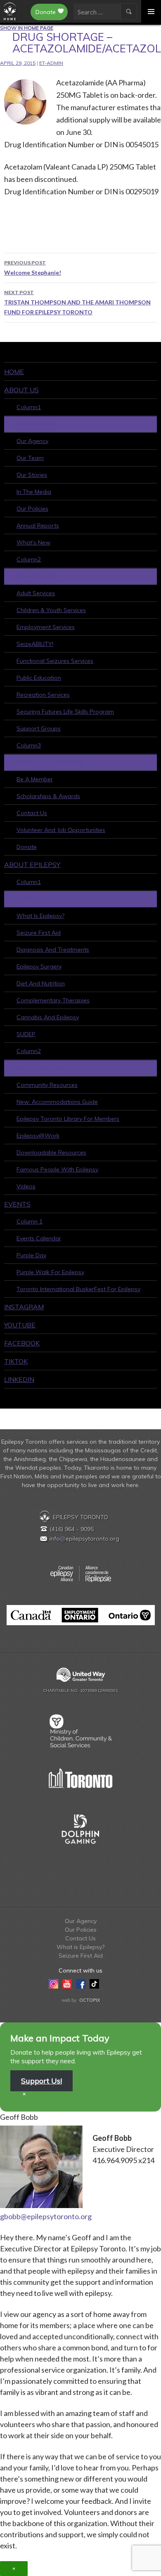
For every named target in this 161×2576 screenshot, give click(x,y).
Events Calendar (39, 1238)
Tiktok (16, 1361)
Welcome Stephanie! (33, 268)
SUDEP (26, 1034)
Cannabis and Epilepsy (48, 1017)
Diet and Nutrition (41, 983)
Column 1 (30, 1221)
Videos (26, 1186)
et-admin (51, 63)
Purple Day (31, 1255)
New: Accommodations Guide (57, 1102)
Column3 (29, 745)
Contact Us (32, 813)
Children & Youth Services (51, 610)
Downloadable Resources (51, 1152)
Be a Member (35, 779)
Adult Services (36, 593)
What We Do (37, 576)
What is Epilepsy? (40, 916)
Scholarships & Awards (48, 796)
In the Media (34, 492)
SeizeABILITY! (35, 644)
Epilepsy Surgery (39, 966)
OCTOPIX (90, 2000)
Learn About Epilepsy (50, 899)
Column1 (29, 407)
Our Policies (32, 509)
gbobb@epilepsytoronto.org (46, 2216)
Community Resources (47, 1085)
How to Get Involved (50, 762)
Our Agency (32, 441)
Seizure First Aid (39, 933)
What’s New (33, 542)
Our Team (30, 458)
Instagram (24, 1307)
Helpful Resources (47, 1068)
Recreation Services (43, 695)
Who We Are (36, 424)
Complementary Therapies (53, 1000)
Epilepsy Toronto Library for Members (68, 1119)
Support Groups (39, 728)
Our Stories (32, 475)
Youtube (20, 1325)
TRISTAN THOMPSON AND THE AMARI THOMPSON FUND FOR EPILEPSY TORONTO (77, 302)
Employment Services (46, 627)
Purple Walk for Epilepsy (50, 1272)
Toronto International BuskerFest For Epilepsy (78, 1289)
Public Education (39, 678)
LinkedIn (19, 1379)
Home (14, 372)
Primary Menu (151, 11)
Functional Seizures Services (55, 661)
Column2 (29, 559)
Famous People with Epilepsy (57, 1169)
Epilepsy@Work (38, 1136)
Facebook (22, 1343)
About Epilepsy (32, 865)
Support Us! (41, 2081)
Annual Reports (38, 526)
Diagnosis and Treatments (53, 950)
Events (17, 1204)
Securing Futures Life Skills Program (65, 712)
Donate (46, 12)
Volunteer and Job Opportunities (61, 830)
